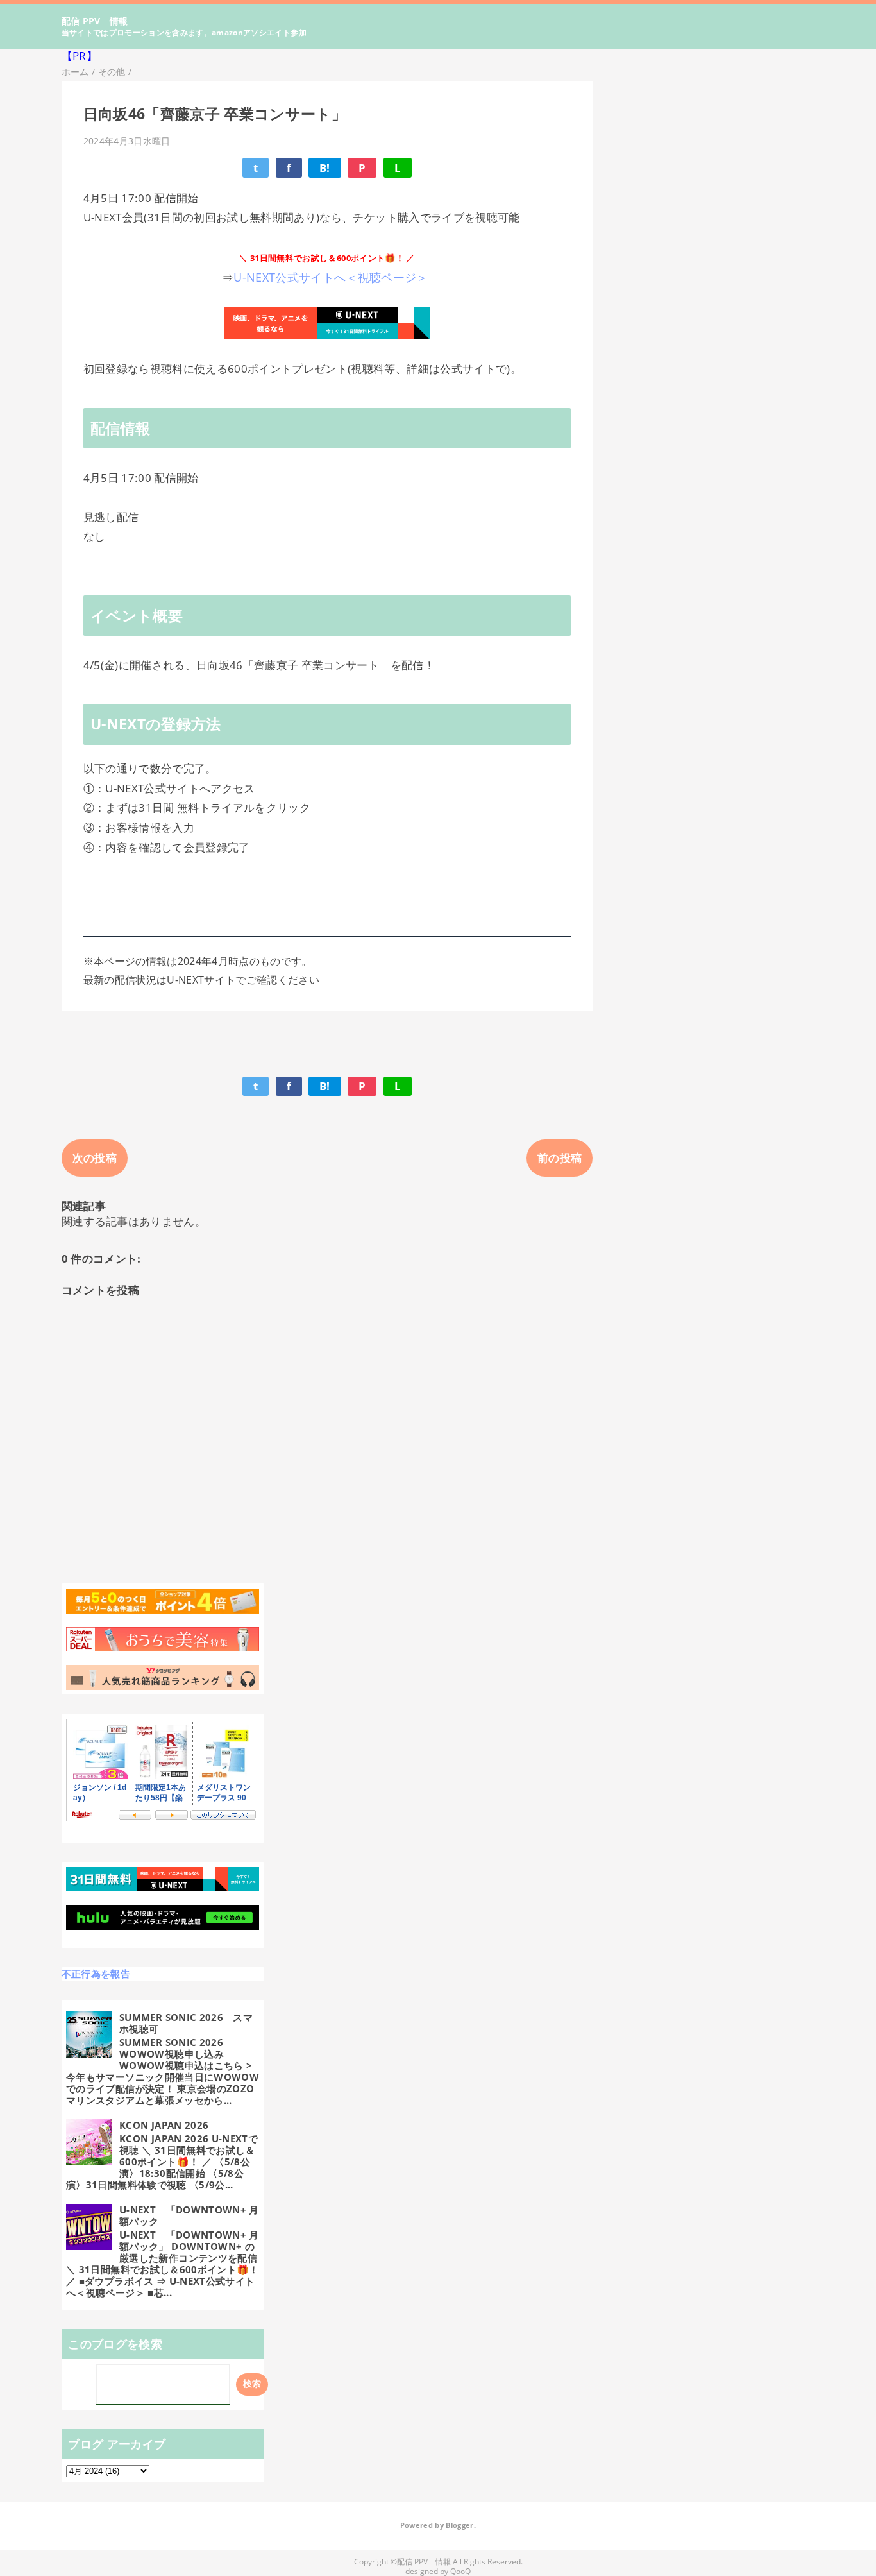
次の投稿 (95, 1158)
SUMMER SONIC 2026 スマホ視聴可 (186, 2023)
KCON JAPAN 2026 (164, 2125)
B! (325, 168)
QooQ (460, 2571)
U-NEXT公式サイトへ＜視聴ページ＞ (333, 277)
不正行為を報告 (96, 1974)
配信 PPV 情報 (95, 21)
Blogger (459, 2525)
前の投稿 (560, 1158)
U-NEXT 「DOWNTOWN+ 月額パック (189, 2215)
